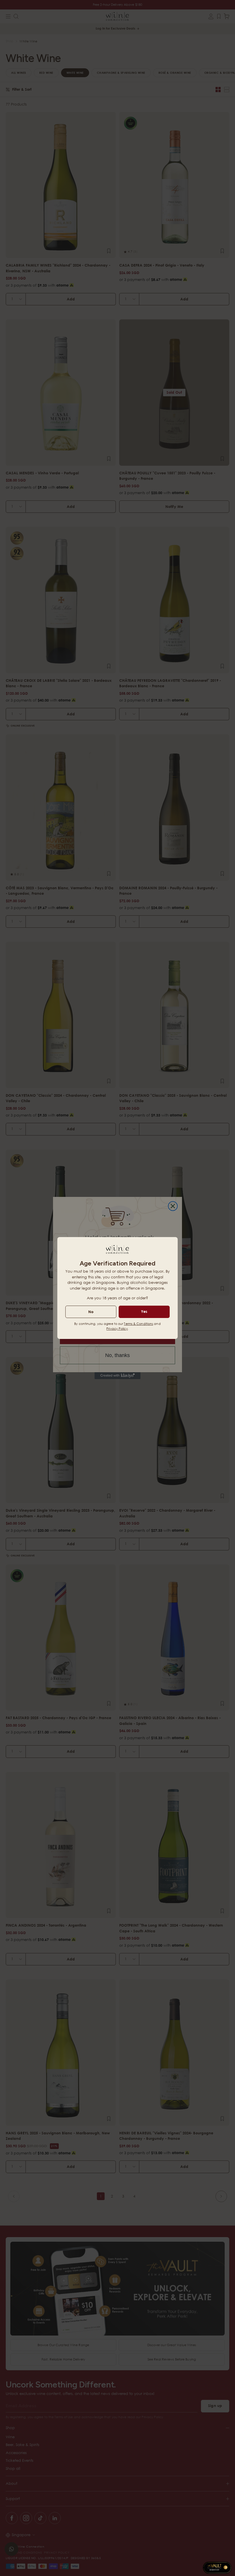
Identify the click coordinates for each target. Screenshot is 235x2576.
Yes (144, 1311)
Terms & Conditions (138, 1324)
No (91, 1312)
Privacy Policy (117, 1328)
